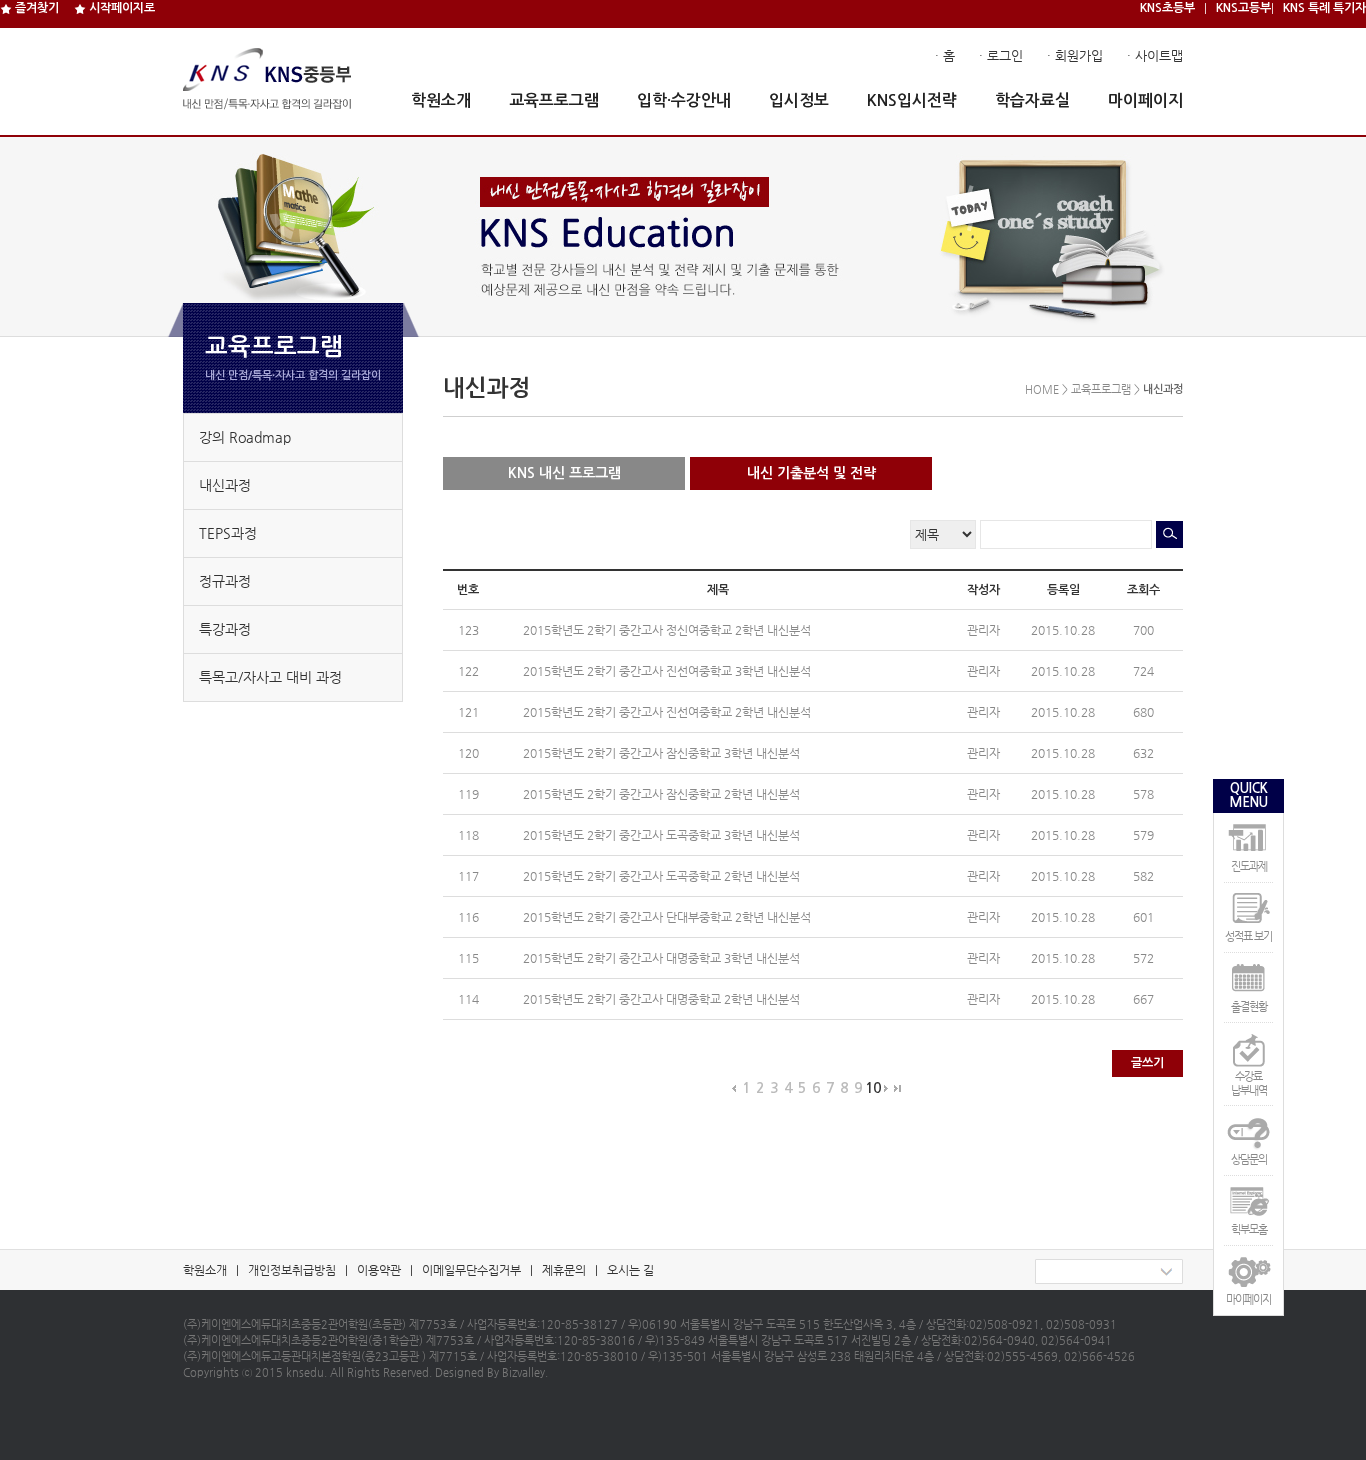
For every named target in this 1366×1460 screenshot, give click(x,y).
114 (468, 999)
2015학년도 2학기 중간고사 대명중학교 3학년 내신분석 (663, 958)
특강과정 (225, 629)
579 (1143, 835)
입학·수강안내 (684, 100)
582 (1143, 876)
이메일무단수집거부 (471, 1270)
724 (1143, 671)
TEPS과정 (228, 533)
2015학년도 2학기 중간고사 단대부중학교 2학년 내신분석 (668, 917)
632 (1143, 753)
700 (1143, 630)
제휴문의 (564, 1270)
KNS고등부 (1243, 8)
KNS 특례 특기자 (1324, 8)
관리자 (983, 630)
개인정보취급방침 (292, 1270)
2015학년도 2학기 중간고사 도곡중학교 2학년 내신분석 (663, 876)
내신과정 (225, 485)
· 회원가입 (1075, 55)
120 (468, 753)
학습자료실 (1032, 100)
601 (1143, 917)
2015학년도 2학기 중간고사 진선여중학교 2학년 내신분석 (668, 712)
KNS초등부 (1167, 8)
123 (468, 630)
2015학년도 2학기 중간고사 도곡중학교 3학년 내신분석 (663, 835)
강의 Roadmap (245, 437)
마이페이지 (1145, 100)
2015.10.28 (1063, 630)
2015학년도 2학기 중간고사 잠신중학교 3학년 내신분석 (663, 753)
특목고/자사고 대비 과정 (270, 677)
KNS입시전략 (912, 100)
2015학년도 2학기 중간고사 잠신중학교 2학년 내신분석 (663, 794)
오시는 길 (630, 1270)
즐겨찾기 (35, 8)
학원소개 (441, 100)
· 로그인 (1001, 55)
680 (1143, 712)
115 (468, 958)
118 (468, 835)
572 (1143, 958)
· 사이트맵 (1155, 55)
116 (468, 917)
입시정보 (799, 100)
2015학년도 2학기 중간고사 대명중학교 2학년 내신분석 (663, 999)
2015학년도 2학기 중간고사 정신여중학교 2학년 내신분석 (668, 630)
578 (1143, 794)
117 (468, 876)
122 (468, 671)
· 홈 (945, 55)
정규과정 (225, 581)
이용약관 (379, 1270)
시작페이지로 (120, 8)
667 (1143, 999)
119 (468, 794)
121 (468, 712)
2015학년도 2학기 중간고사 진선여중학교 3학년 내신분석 (668, 671)
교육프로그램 (554, 100)
